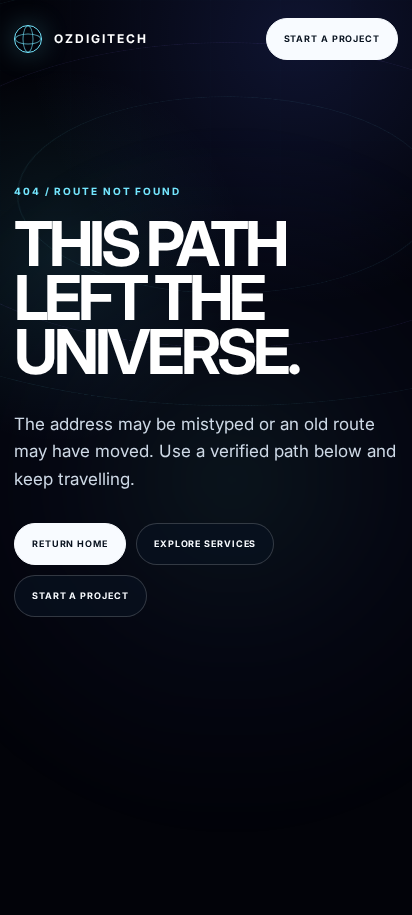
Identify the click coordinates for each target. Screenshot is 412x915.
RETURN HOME (70, 543)
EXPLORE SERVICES (205, 543)
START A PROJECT (332, 38)
